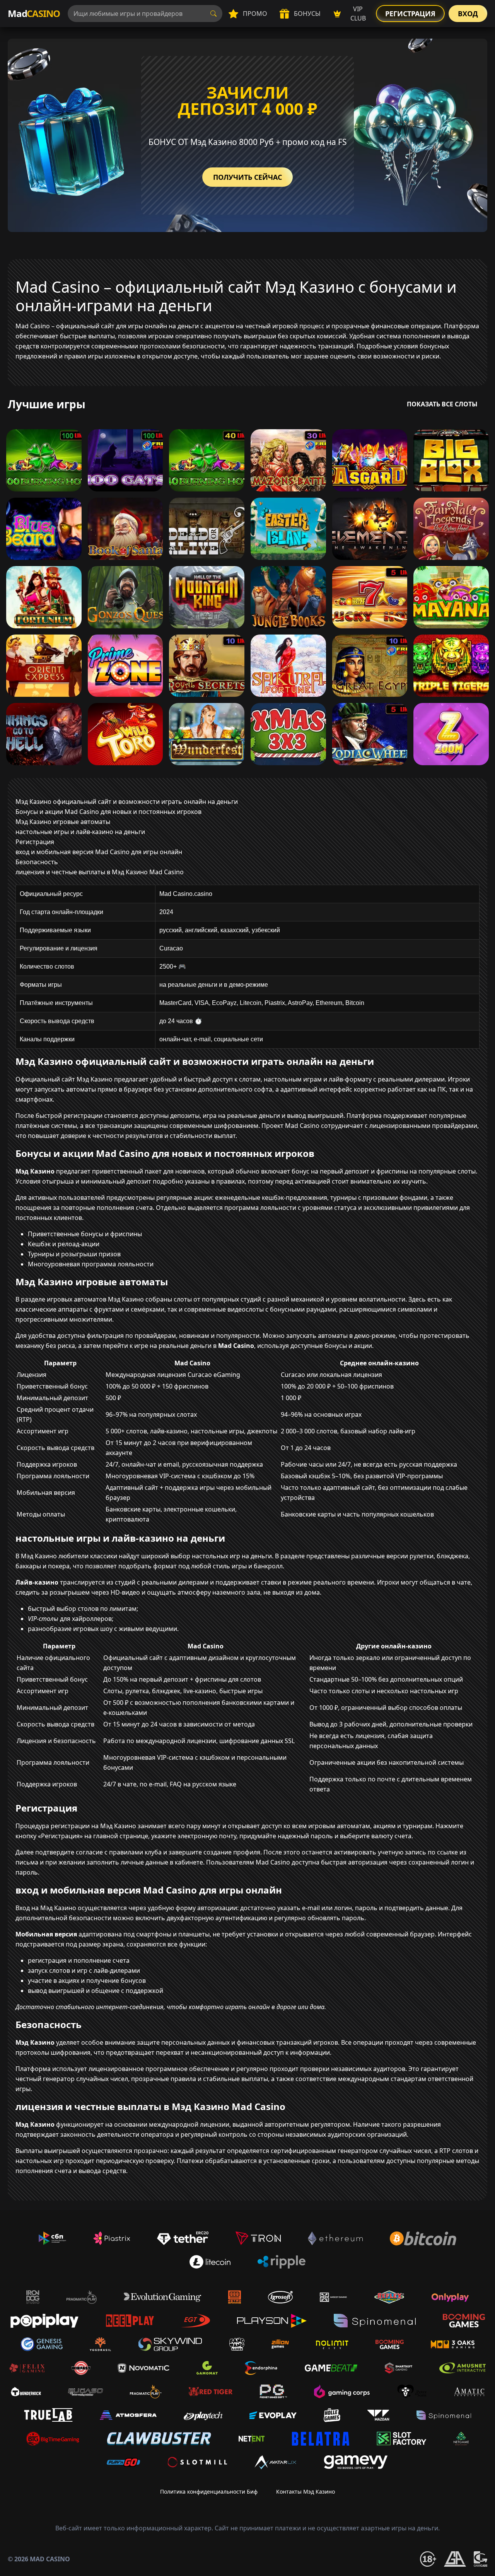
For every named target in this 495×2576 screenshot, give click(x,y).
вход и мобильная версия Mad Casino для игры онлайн (99, 852)
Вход (468, 14)
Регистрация (410, 14)
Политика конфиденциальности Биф (209, 2492)
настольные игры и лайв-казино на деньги (80, 832)
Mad (34, 13)
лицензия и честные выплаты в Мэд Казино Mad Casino (100, 872)
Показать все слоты (442, 404)
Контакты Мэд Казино (306, 2492)
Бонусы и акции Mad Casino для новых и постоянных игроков (108, 812)
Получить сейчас (247, 177)
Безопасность (37, 862)
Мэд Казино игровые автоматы (63, 822)
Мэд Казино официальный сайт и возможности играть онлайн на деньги (127, 802)
